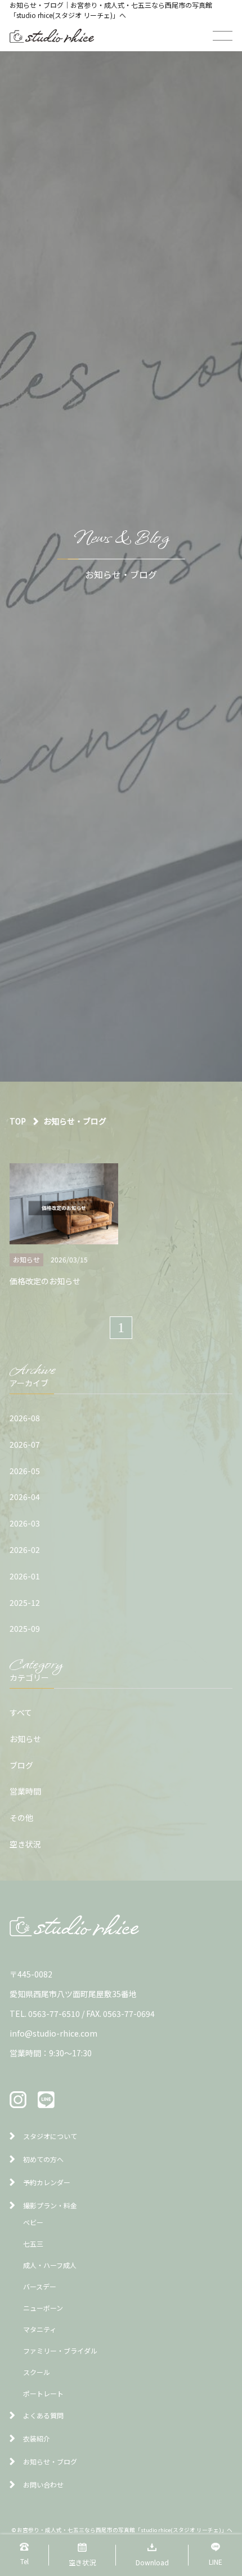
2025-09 (25, 1628)
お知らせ (25, 1739)
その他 (21, 1818)
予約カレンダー (47, 2182)
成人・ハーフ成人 (50, 2265)
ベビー (33, 2222)
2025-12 (25, 1602)
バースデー (40, 2286)
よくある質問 (43, 2415)
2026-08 (25, 1418)
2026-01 (25, 1576)
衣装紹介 (37, 2438)
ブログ (21, 1765)
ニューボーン (43, 2308)
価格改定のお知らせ (45, 1281)
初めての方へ (43, 2159)
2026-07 (25, 1444)
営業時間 (25, 1791)
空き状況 (25, 1844)
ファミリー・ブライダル (60, 2350)
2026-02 (25, 1550)
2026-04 (25, 1497)
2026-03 (25, 1523)
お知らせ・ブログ (50, 2461)
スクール (37, 2372)
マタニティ (40, 2329)
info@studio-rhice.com (53, 2033)
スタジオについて (50, 2136)
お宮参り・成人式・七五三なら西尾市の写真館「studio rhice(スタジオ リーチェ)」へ (125, 2530)
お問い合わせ (43, 2485)
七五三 (33, 2244)
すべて (21, 1712)
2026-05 (25, 1471)
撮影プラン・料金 (50, 2205)
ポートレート (43, 2393)
